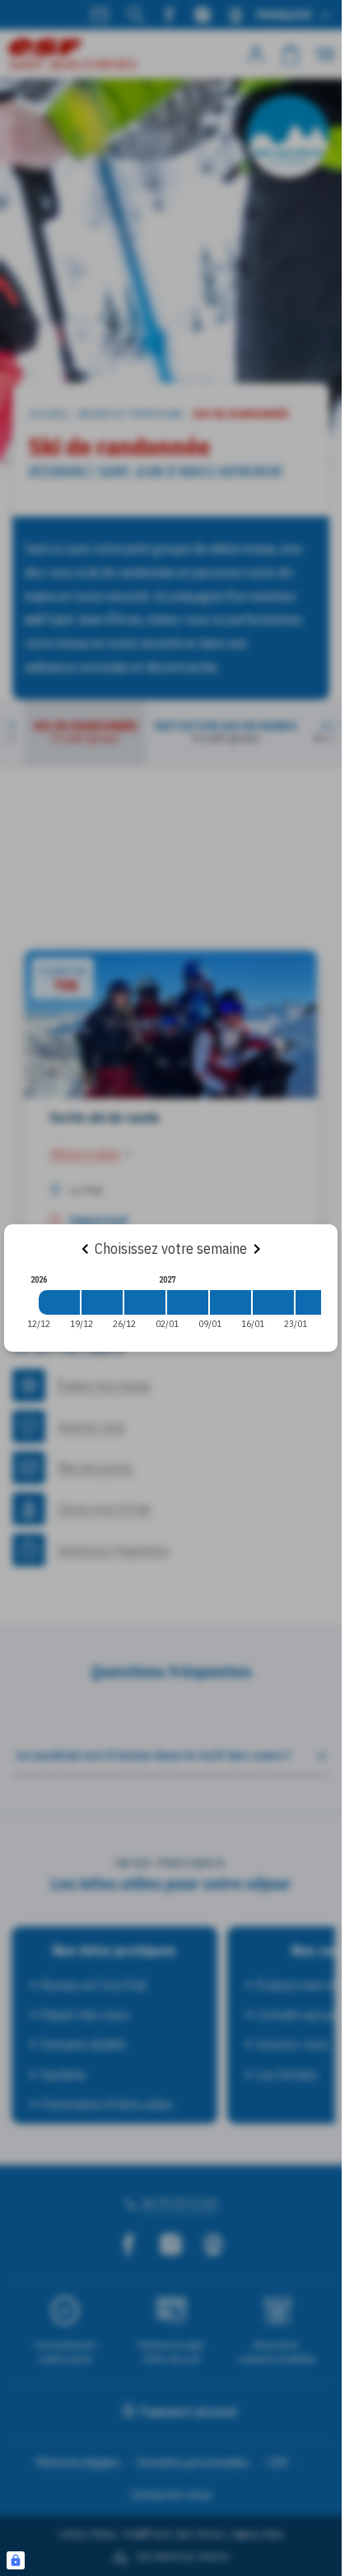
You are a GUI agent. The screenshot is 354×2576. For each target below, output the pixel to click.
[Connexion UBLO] (16, 2560)
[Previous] (85, 1249)
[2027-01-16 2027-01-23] (273, 1302)
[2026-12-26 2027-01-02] (145, 1302)
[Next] (257, 1249)
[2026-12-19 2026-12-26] (102, 1302)
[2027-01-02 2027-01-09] (188, 1302)
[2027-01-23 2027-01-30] (316, 1302)
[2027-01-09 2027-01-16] (231, 1302)
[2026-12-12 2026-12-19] (59, 1302)
